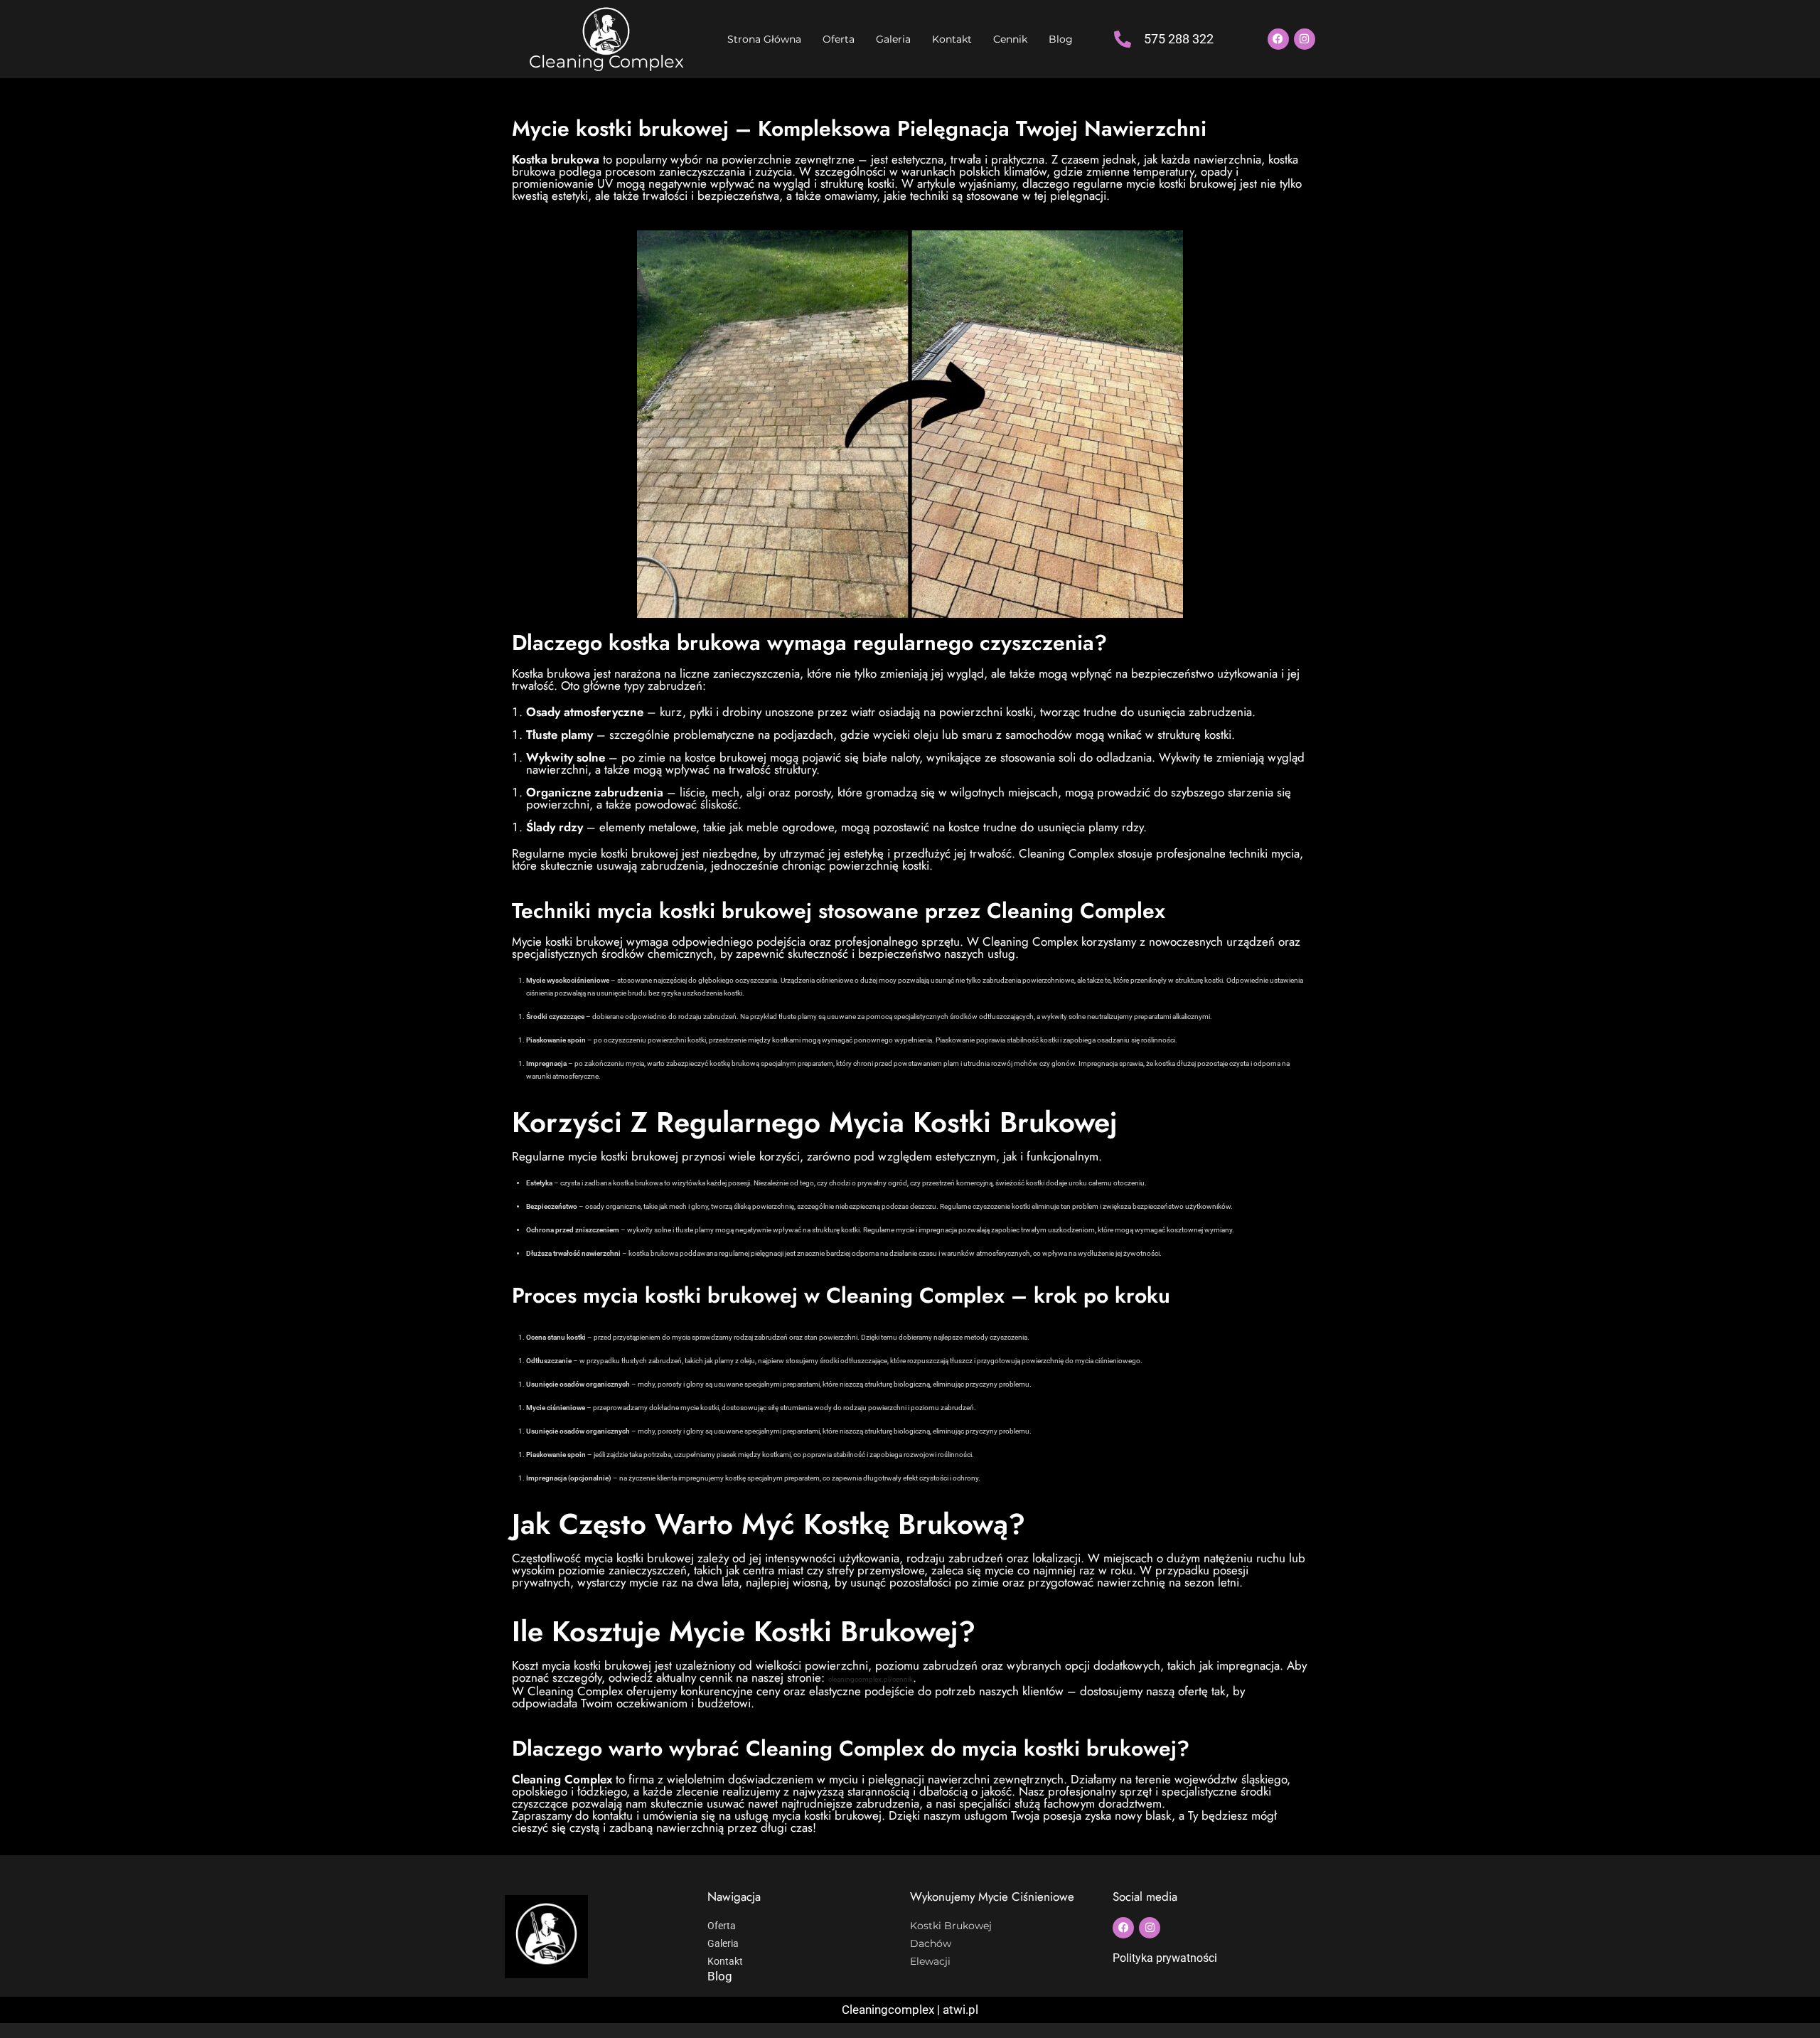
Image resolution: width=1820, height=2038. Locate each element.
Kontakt (952, 39)
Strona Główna (764, 39)
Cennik (1010, 39)
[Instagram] (1305, 39)
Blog (1061, 39)
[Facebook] (1278, 39)
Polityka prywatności (1165, 1958)
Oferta (839, 39)
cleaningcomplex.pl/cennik (871, 1679)
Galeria (893, 39)
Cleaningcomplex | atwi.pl (910, 2010)
